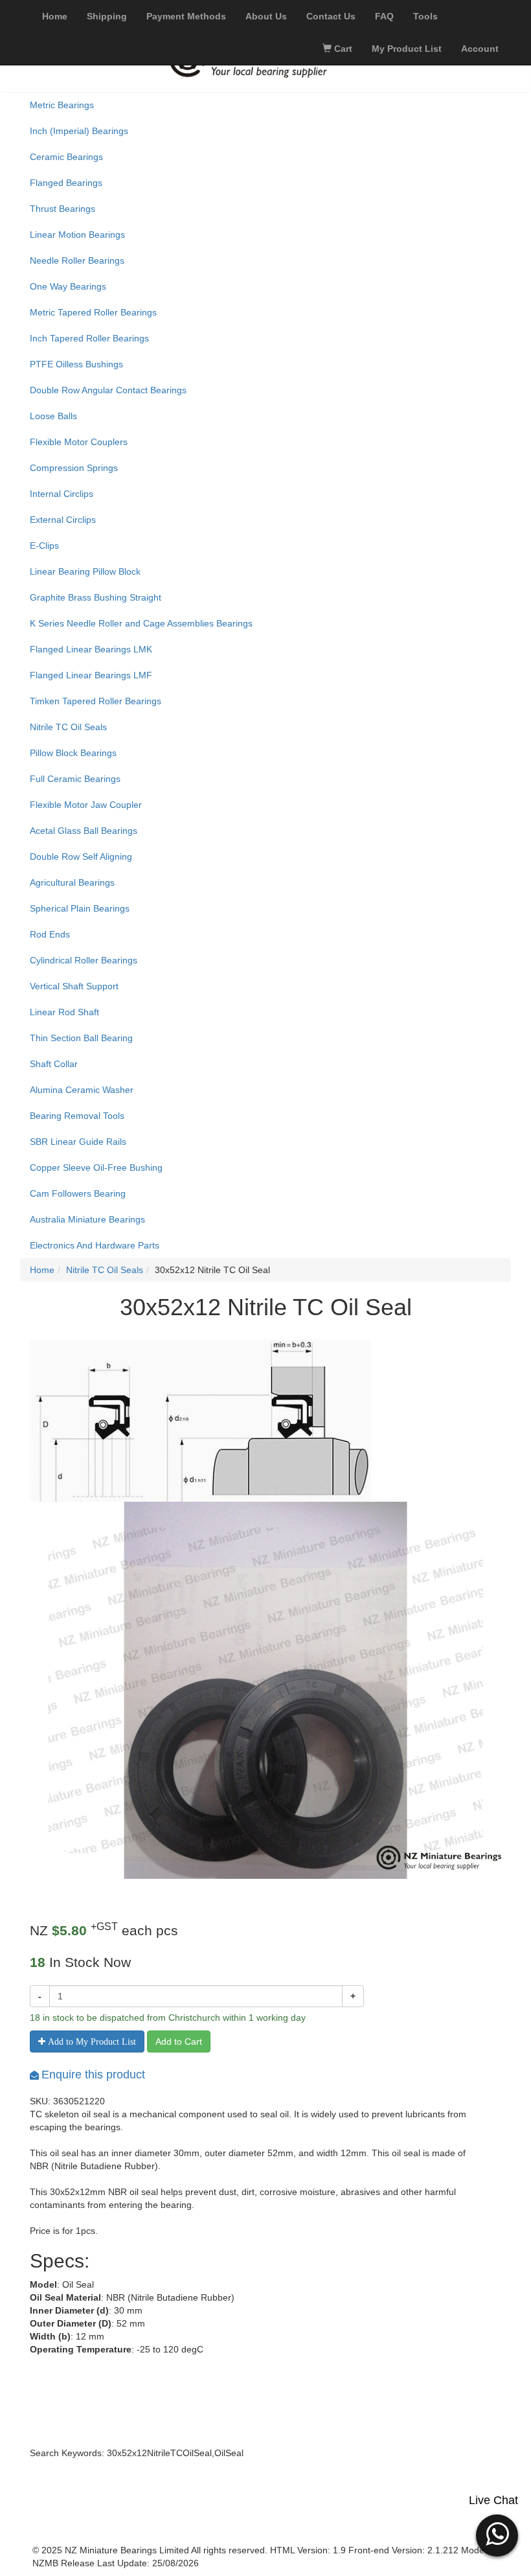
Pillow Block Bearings (73, 753)
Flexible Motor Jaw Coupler (86, 805)
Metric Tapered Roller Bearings (93, 312)
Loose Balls (53, 416)
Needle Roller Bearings (77, 260)
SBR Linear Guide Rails (78, 1142)
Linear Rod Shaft (64, 1012)
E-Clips (44, 546)
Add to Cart (179, 2041)
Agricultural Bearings (72, 882)
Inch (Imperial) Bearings (79, 131)
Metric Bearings (62, 105)
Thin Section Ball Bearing (81, 1038)
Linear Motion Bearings (77, 235)
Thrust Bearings (62, 209)
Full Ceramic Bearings (75, 779)
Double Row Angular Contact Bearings (108, 390)
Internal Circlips (62, 494)
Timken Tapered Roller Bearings (96, 701)
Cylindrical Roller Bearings (84, 960)
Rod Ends (50, 934)
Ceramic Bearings (66, 157)
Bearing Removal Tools (77, 1116)
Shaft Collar (54, 1064)
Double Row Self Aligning (81, 857)
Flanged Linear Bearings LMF (91, 675)
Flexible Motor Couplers (79, 442)
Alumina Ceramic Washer (82, 1090)
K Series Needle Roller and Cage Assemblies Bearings (141, 623)
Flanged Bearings (66, 183)
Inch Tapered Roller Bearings (89, 338)
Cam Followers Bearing (78, 1193)
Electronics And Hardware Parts (95, 1245)
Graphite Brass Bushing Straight (96, 597)
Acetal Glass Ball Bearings (84, 831)
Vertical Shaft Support (74, 986)
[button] (497, 2534)
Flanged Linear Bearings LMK (91, 649)
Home (42, 1270)
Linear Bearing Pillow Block (85, 571)
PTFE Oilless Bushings (76, 364)
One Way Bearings (68, 286)
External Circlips (63, 520)
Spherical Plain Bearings (80, 908)
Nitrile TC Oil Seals (68, 727)
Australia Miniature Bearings (87, 1219)
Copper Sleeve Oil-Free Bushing (96, 1167)
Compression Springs (74, 468)
